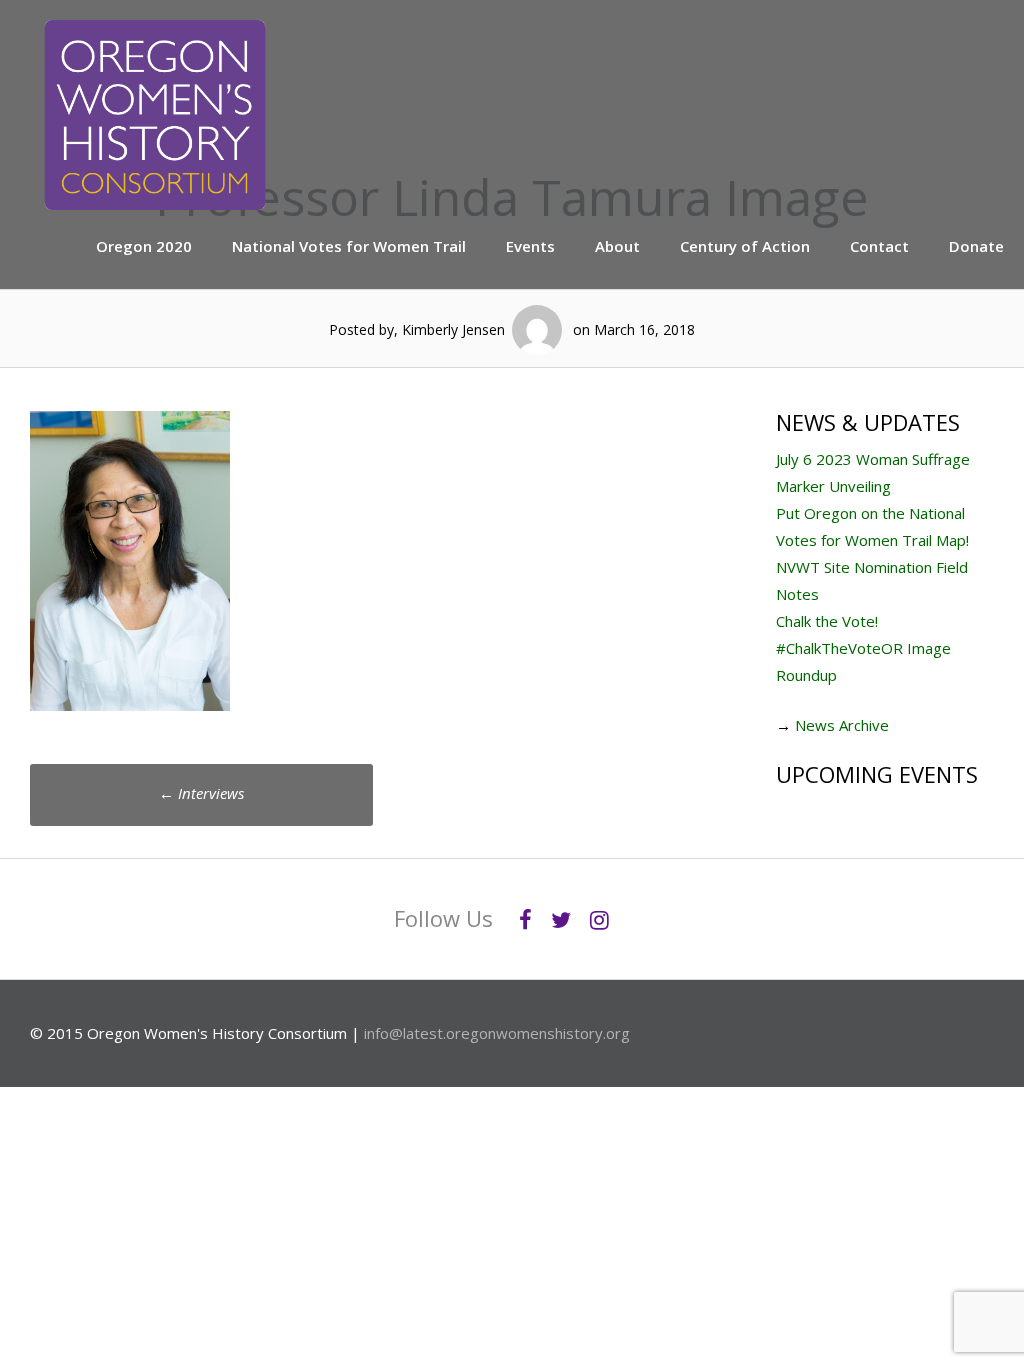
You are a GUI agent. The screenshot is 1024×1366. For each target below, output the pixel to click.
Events (530, 246)
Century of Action (745, 246)
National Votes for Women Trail (349, 246)
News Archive (842, 725)
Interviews (201, 793)
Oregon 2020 (144, 246)
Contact (879, 246)
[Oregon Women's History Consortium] (155, 204)
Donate (976, 246)
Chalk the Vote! (827, 621)
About (617, 246)
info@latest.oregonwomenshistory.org (497, 1033)
